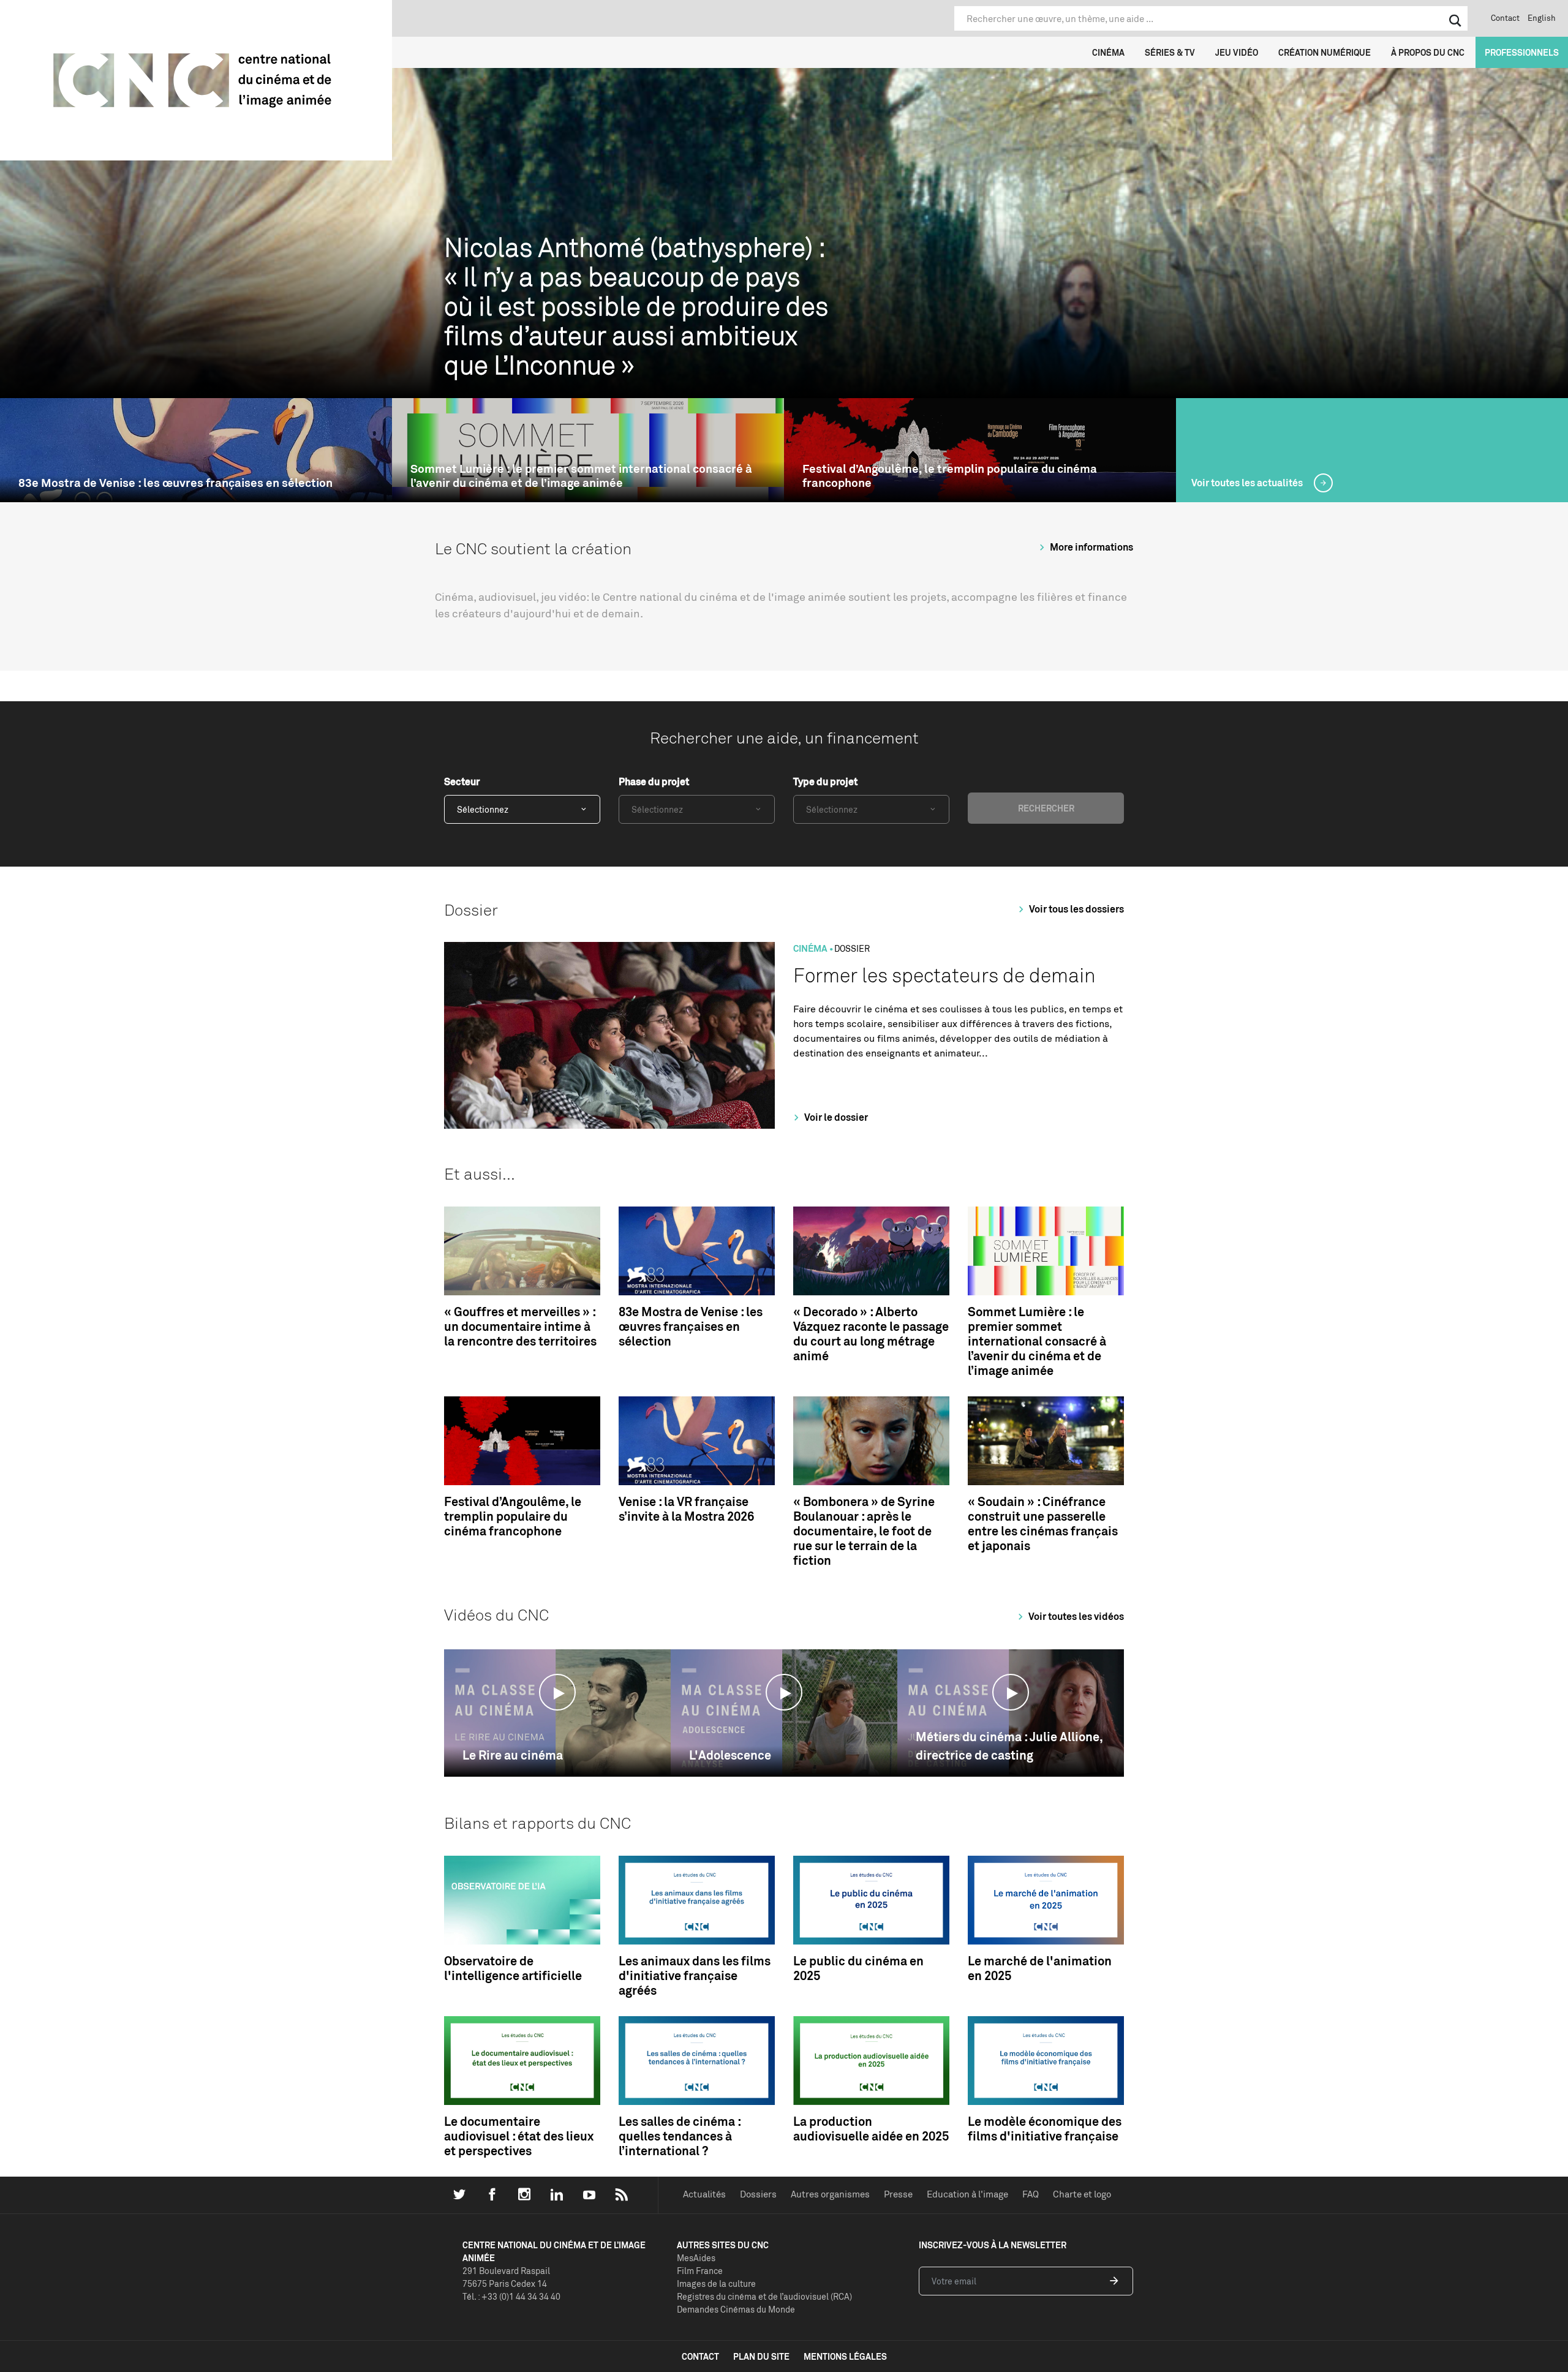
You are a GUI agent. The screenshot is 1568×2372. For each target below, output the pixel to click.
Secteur (462, 781)
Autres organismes (830, 2194)
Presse (898, 2194)
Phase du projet (654, 781)
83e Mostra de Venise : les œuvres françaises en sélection (175, 483)
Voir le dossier (835, 1117)
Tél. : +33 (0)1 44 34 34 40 (511, 2296)
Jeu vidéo (1237, 52)
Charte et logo (1082, 2194)
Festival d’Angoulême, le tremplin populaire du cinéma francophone (950, 476)
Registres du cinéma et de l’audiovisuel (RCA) (764, 2296)
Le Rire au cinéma (513, 1755)
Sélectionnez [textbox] (483, 809)
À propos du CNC (1428, 52)
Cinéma (1108, 52)
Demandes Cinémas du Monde (736, 2309)
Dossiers (758, 2194)
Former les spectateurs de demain (944, 975)
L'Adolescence (730, 1755)
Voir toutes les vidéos (1075, 1616)
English (1542, 18)
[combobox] (522, 809)
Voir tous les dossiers (1076, 909)
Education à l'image (967, 2194)
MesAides (696, 2258)
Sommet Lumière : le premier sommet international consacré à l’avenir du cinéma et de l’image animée (581, 476)
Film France (700, 2271)
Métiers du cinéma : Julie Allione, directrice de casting (1009, 1746)
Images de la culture (716, 2284)
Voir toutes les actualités (1248, 483)
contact (700, 2356)
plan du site (761, 2356)
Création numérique (1325, 52)
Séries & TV (1170, 52)
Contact (1505, 18)
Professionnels (1522, 52)
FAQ (1031, 2194)
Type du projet (825, 781)
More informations (1091, 547)
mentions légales (845, 2356)
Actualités (704, 2194)
